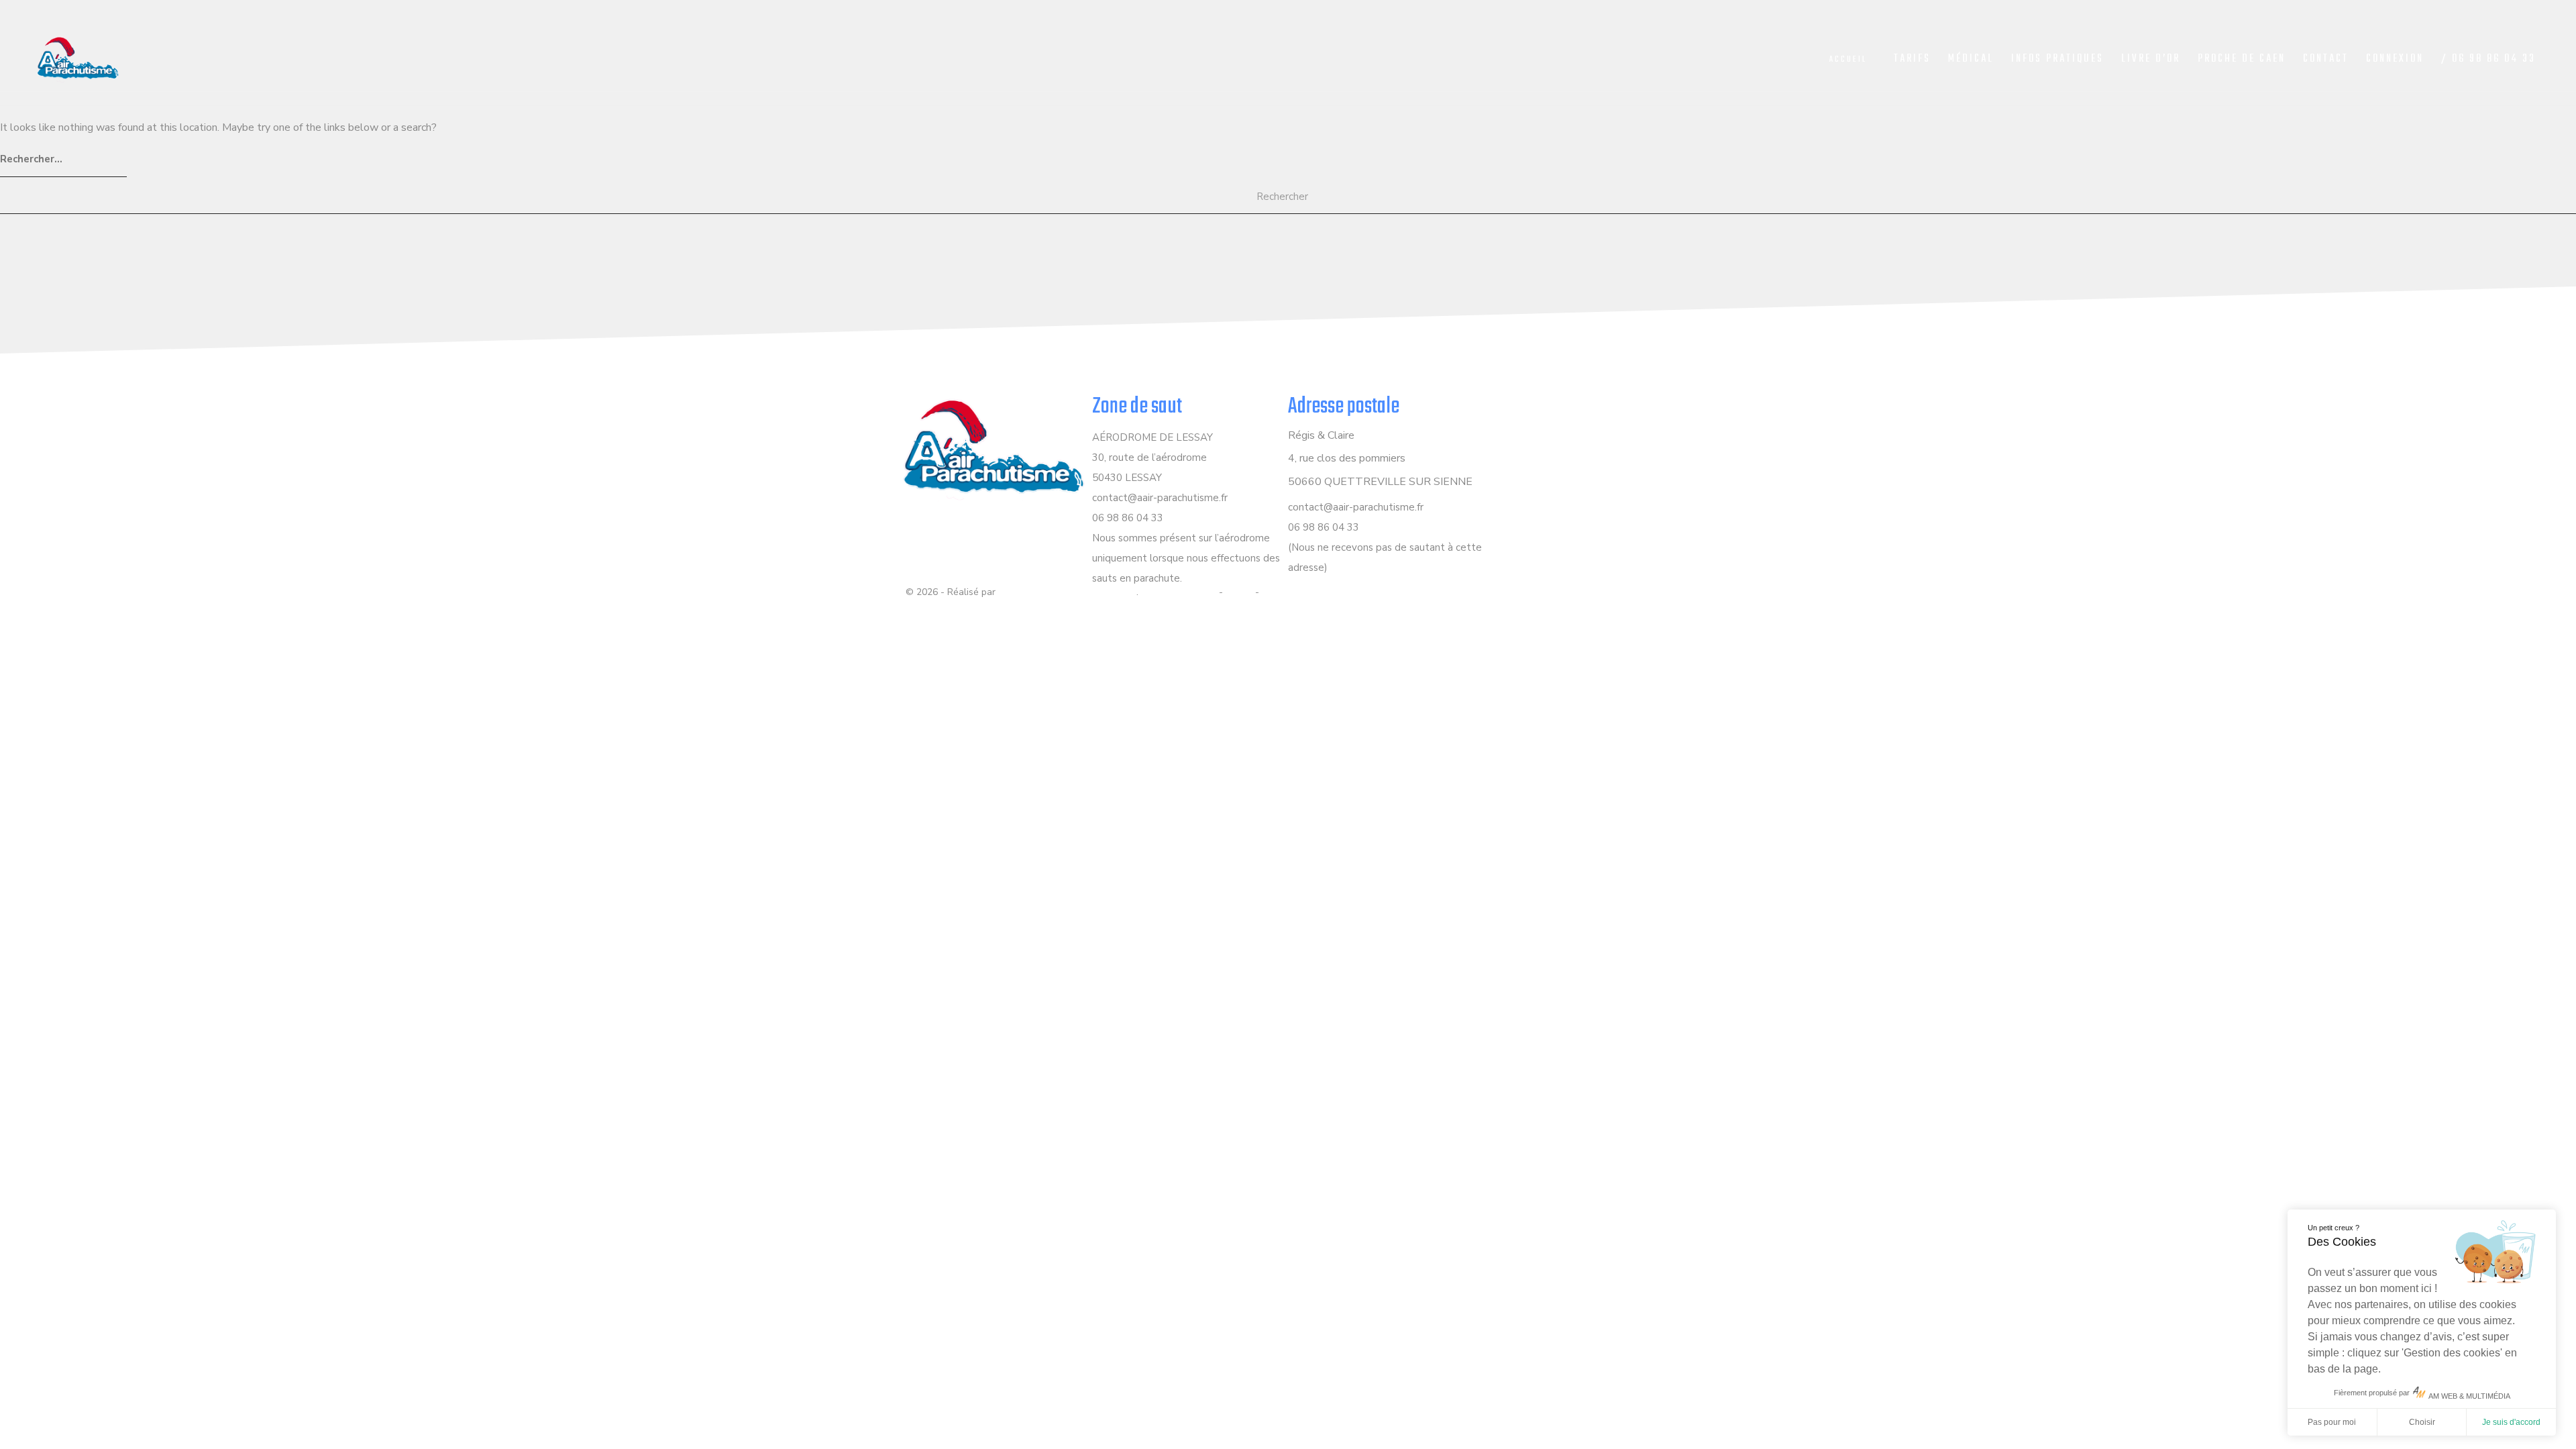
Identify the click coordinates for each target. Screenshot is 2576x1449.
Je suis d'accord (2511, 1422)
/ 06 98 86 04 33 (2488, 59)
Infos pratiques (2057, 59)
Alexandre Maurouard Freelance (1067, 592)
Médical (1971, 59)
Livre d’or (2151, 59)
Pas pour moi (2332, 1422)
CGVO (1239, 592)
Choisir (2422, 1422)
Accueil (1848, 60)
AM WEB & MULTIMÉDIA (2469, 1396)
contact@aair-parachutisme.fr (1160, 498)
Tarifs (1912, 59)
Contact (2326, 59)
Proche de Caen (2242, 59)
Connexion (2395, 59)
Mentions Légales (1179, 592)
